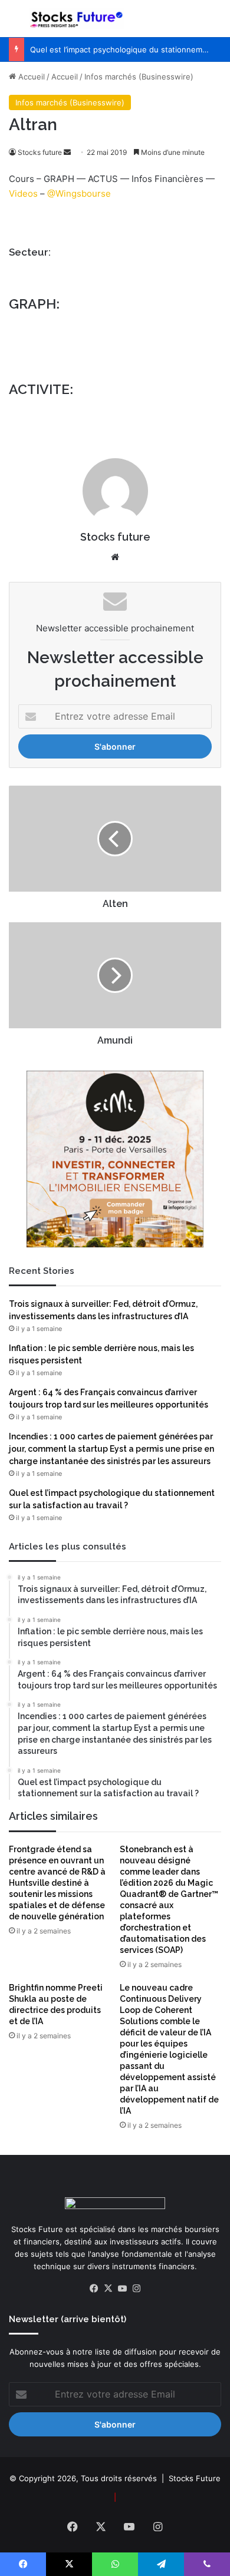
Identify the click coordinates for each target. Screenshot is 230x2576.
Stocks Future (195, 2478)
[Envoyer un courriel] (67, 152)
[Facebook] (94, 2289)
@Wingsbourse (79, 193)
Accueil (30, 77)
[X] (108, 2289)
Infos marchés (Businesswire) (139, 77)
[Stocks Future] (77, 19)
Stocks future (40, 152)
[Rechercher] (215, 23)
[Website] (115, 557)
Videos (23, 193)
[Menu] (15, 23)
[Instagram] (136, 2289)
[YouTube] (122, 2289)
